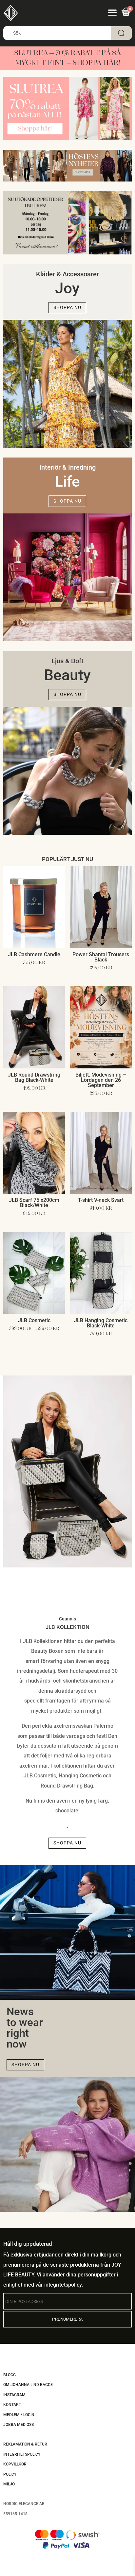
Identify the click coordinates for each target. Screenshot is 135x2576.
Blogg (10, 2375)
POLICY (10, 2474)
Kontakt (12, 2405)
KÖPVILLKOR (15, 2464)
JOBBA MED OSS (19, 2425)
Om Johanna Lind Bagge (28, 2385)
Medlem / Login (19, 2415)
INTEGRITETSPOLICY (22, 2454)
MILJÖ (9, 2484)
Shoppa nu (67, 307)
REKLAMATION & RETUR (25, 2444)
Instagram (14, 2395)
